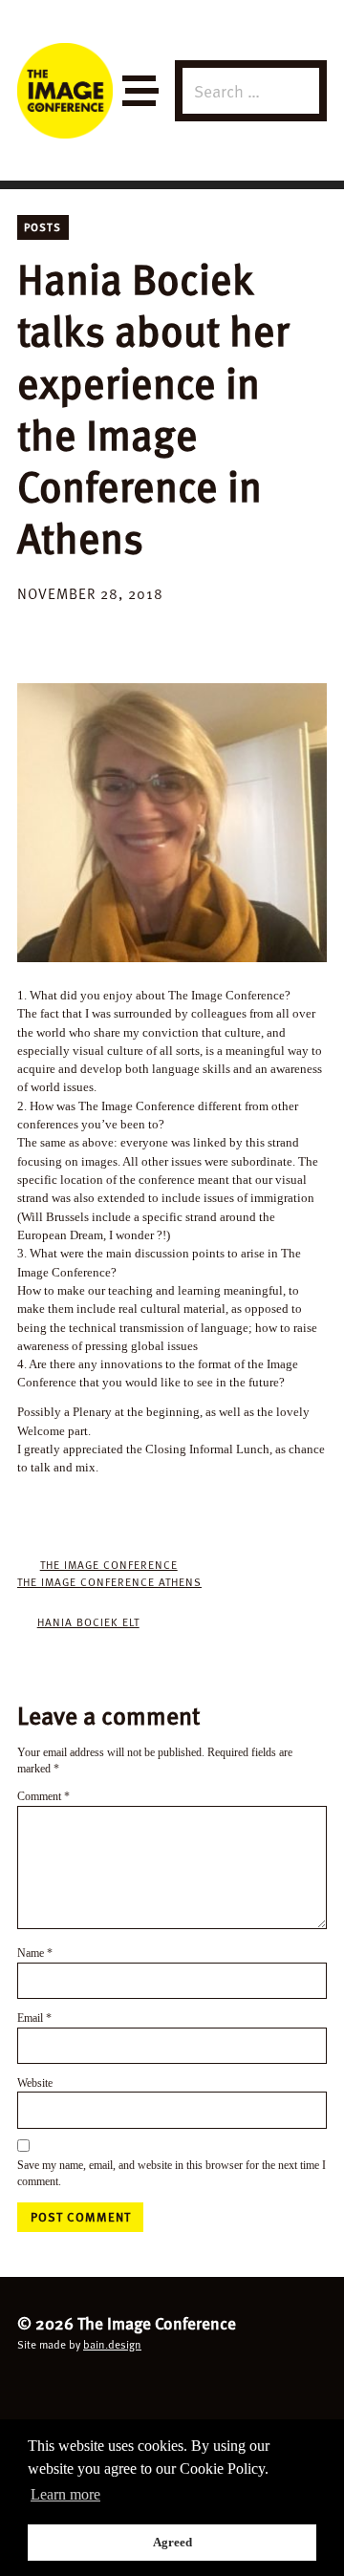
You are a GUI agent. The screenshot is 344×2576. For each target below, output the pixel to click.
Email (34, 2018)
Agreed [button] (172, 2542)
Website (35, 2083)
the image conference (109, 1564)
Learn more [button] (65, 2494)
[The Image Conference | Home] (65, 91)
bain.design (112, 2344)
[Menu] (139, 91)
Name (35, 1953)
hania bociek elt (88, 1621)
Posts (43, 226)
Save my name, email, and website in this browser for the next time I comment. (172, 2174)
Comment (43, 1797)
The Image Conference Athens (109, 1581)
